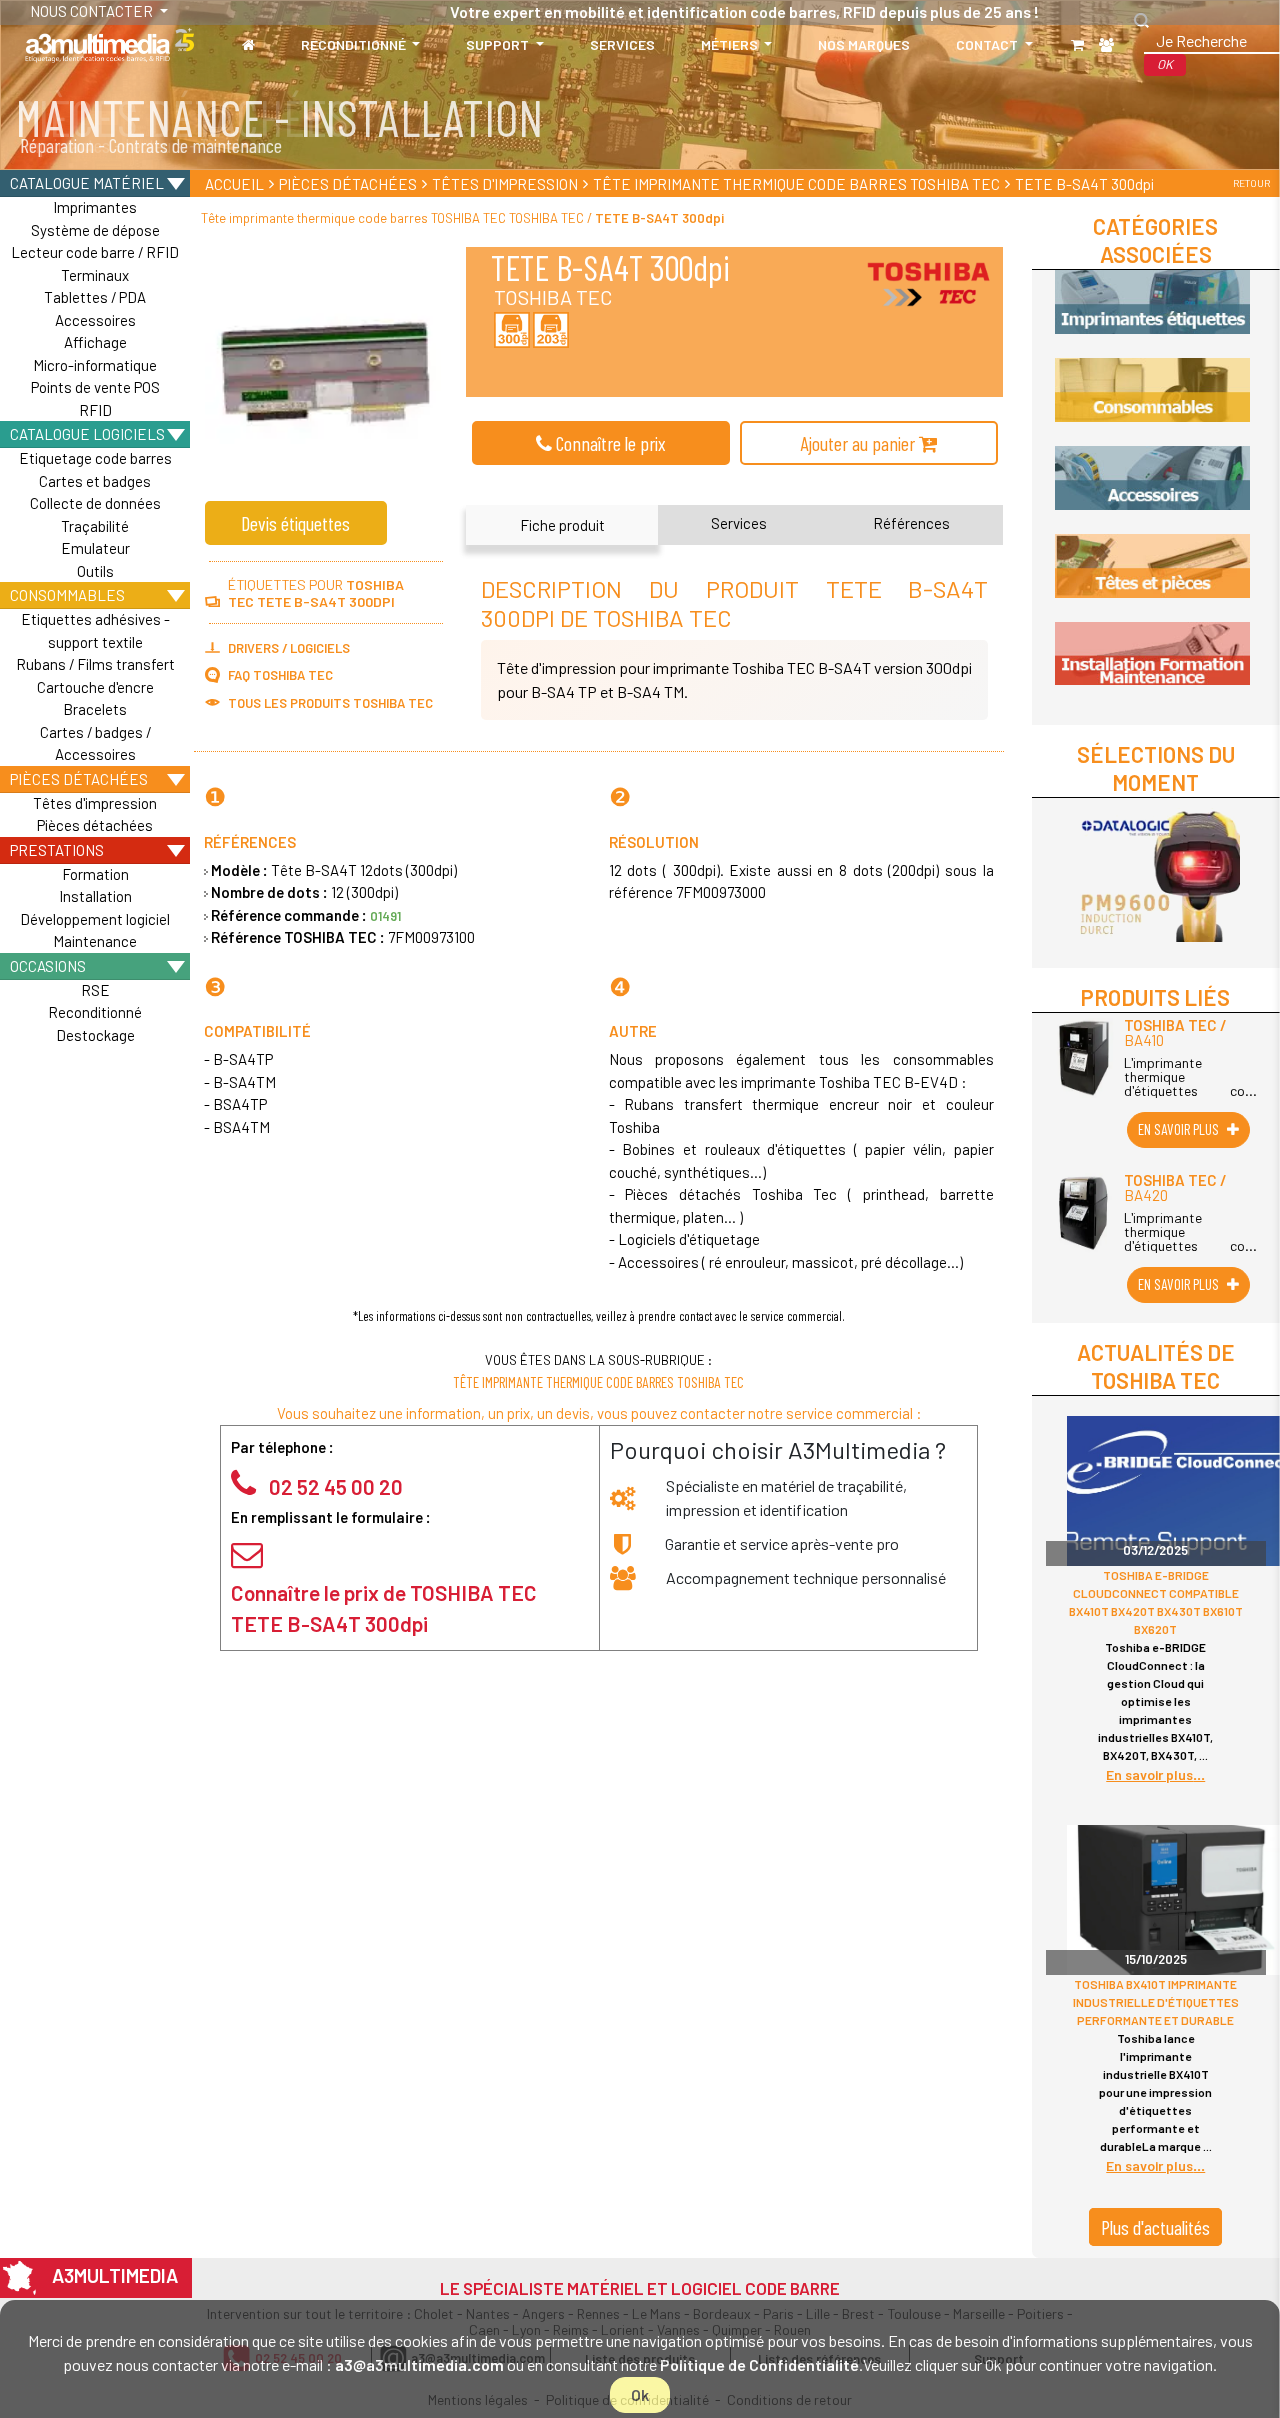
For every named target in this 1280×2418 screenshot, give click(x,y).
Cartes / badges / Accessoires (95, 743)
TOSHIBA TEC (553, 297)
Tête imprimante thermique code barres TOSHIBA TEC (796, 184)
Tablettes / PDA (95, 297)
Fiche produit (562, 525)
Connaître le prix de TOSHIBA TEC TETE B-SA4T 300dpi (384, 1608)
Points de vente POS (95, 387)
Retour (1251, 183)
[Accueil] (248, 44)
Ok (640, 2394)
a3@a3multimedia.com (419, 2364)
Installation (95, 896)
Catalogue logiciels (87, 433)
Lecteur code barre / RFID (95, 252)
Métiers (731, 44)
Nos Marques (864, 44)
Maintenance (95, 941)
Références (911, 523)
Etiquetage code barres (95, 458)
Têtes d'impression (95, 803)
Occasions (48, 965)
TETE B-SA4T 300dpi (1084, 184)
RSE (95, 990)
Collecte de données (95, 503)
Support (499, 44)
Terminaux (95, 275)
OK (1165, 64)
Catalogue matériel (87, 182)
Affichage (95, 342)
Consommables (67, 594)
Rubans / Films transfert (95, 664)
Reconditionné (355, 44)
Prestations (57, 849)
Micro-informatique (95, 365)
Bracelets (95, 709)
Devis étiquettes (295, 523)
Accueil (234, 184)
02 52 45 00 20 (336, 1486)
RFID (95, 410)
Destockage (95, 1035)
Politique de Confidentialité (759, 2364)
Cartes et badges (95, 481)
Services (622, 44)
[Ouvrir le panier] (1077, 44)
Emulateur (95, 548)
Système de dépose (95, 230)
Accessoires (95, 320)
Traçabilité (95, 526)
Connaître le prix (609, 443)
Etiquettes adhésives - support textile (95, 630)
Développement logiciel (95, 919)
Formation (95, 874)
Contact (988, 44)
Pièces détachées (79, 778)
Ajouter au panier (859, 443)
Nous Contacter (74, 11)
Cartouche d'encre (95, 687)
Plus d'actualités (1155, 2227)
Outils (95, 571)
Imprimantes (95, 207)
